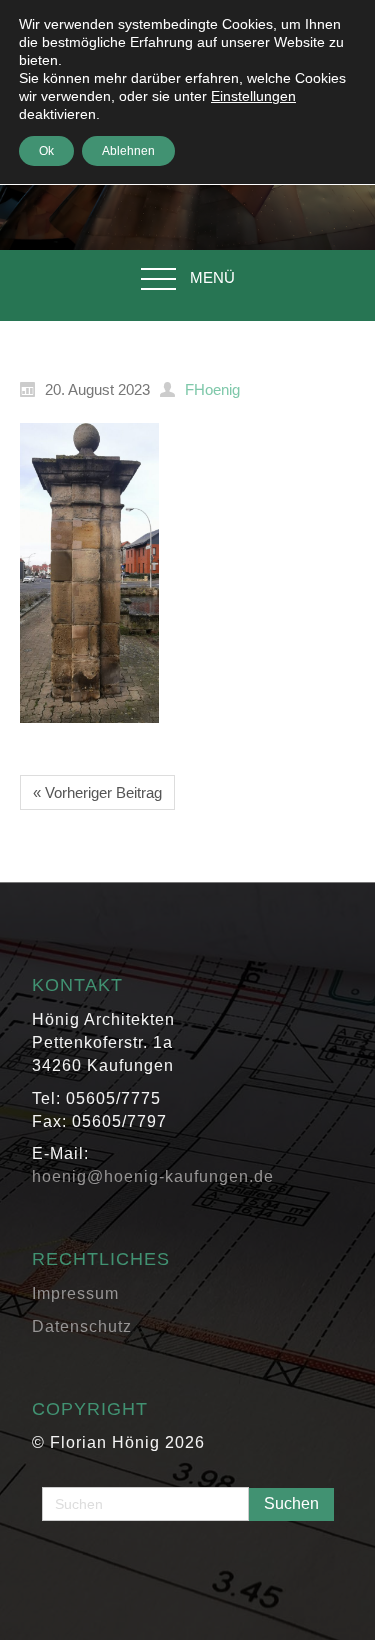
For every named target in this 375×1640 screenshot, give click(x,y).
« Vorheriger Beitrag (97, 792)
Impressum (75, 1293)
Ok (46, 151)
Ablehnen (128, 151)
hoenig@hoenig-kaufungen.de (153, 1176)
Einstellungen (253, 96)
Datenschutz (82, 1326)
